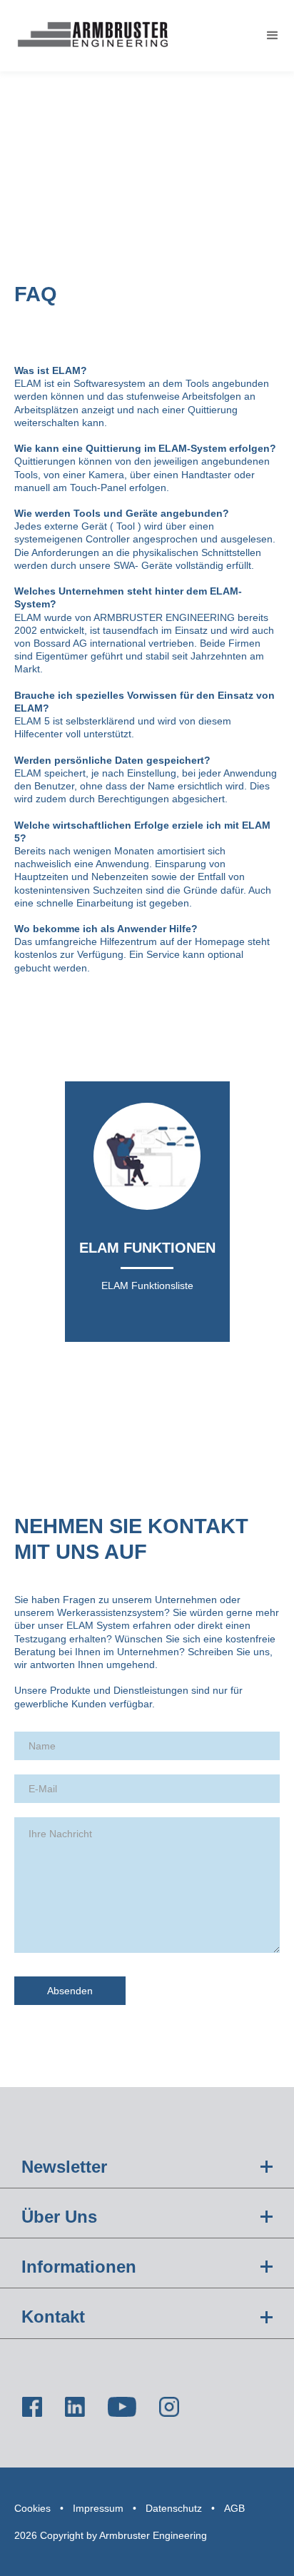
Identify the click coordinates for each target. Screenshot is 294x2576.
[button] (273, 36)
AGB (234, 2508)
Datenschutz (174, 2508)
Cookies (32, 2508)
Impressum (98, 2508)
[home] (89, 36)
